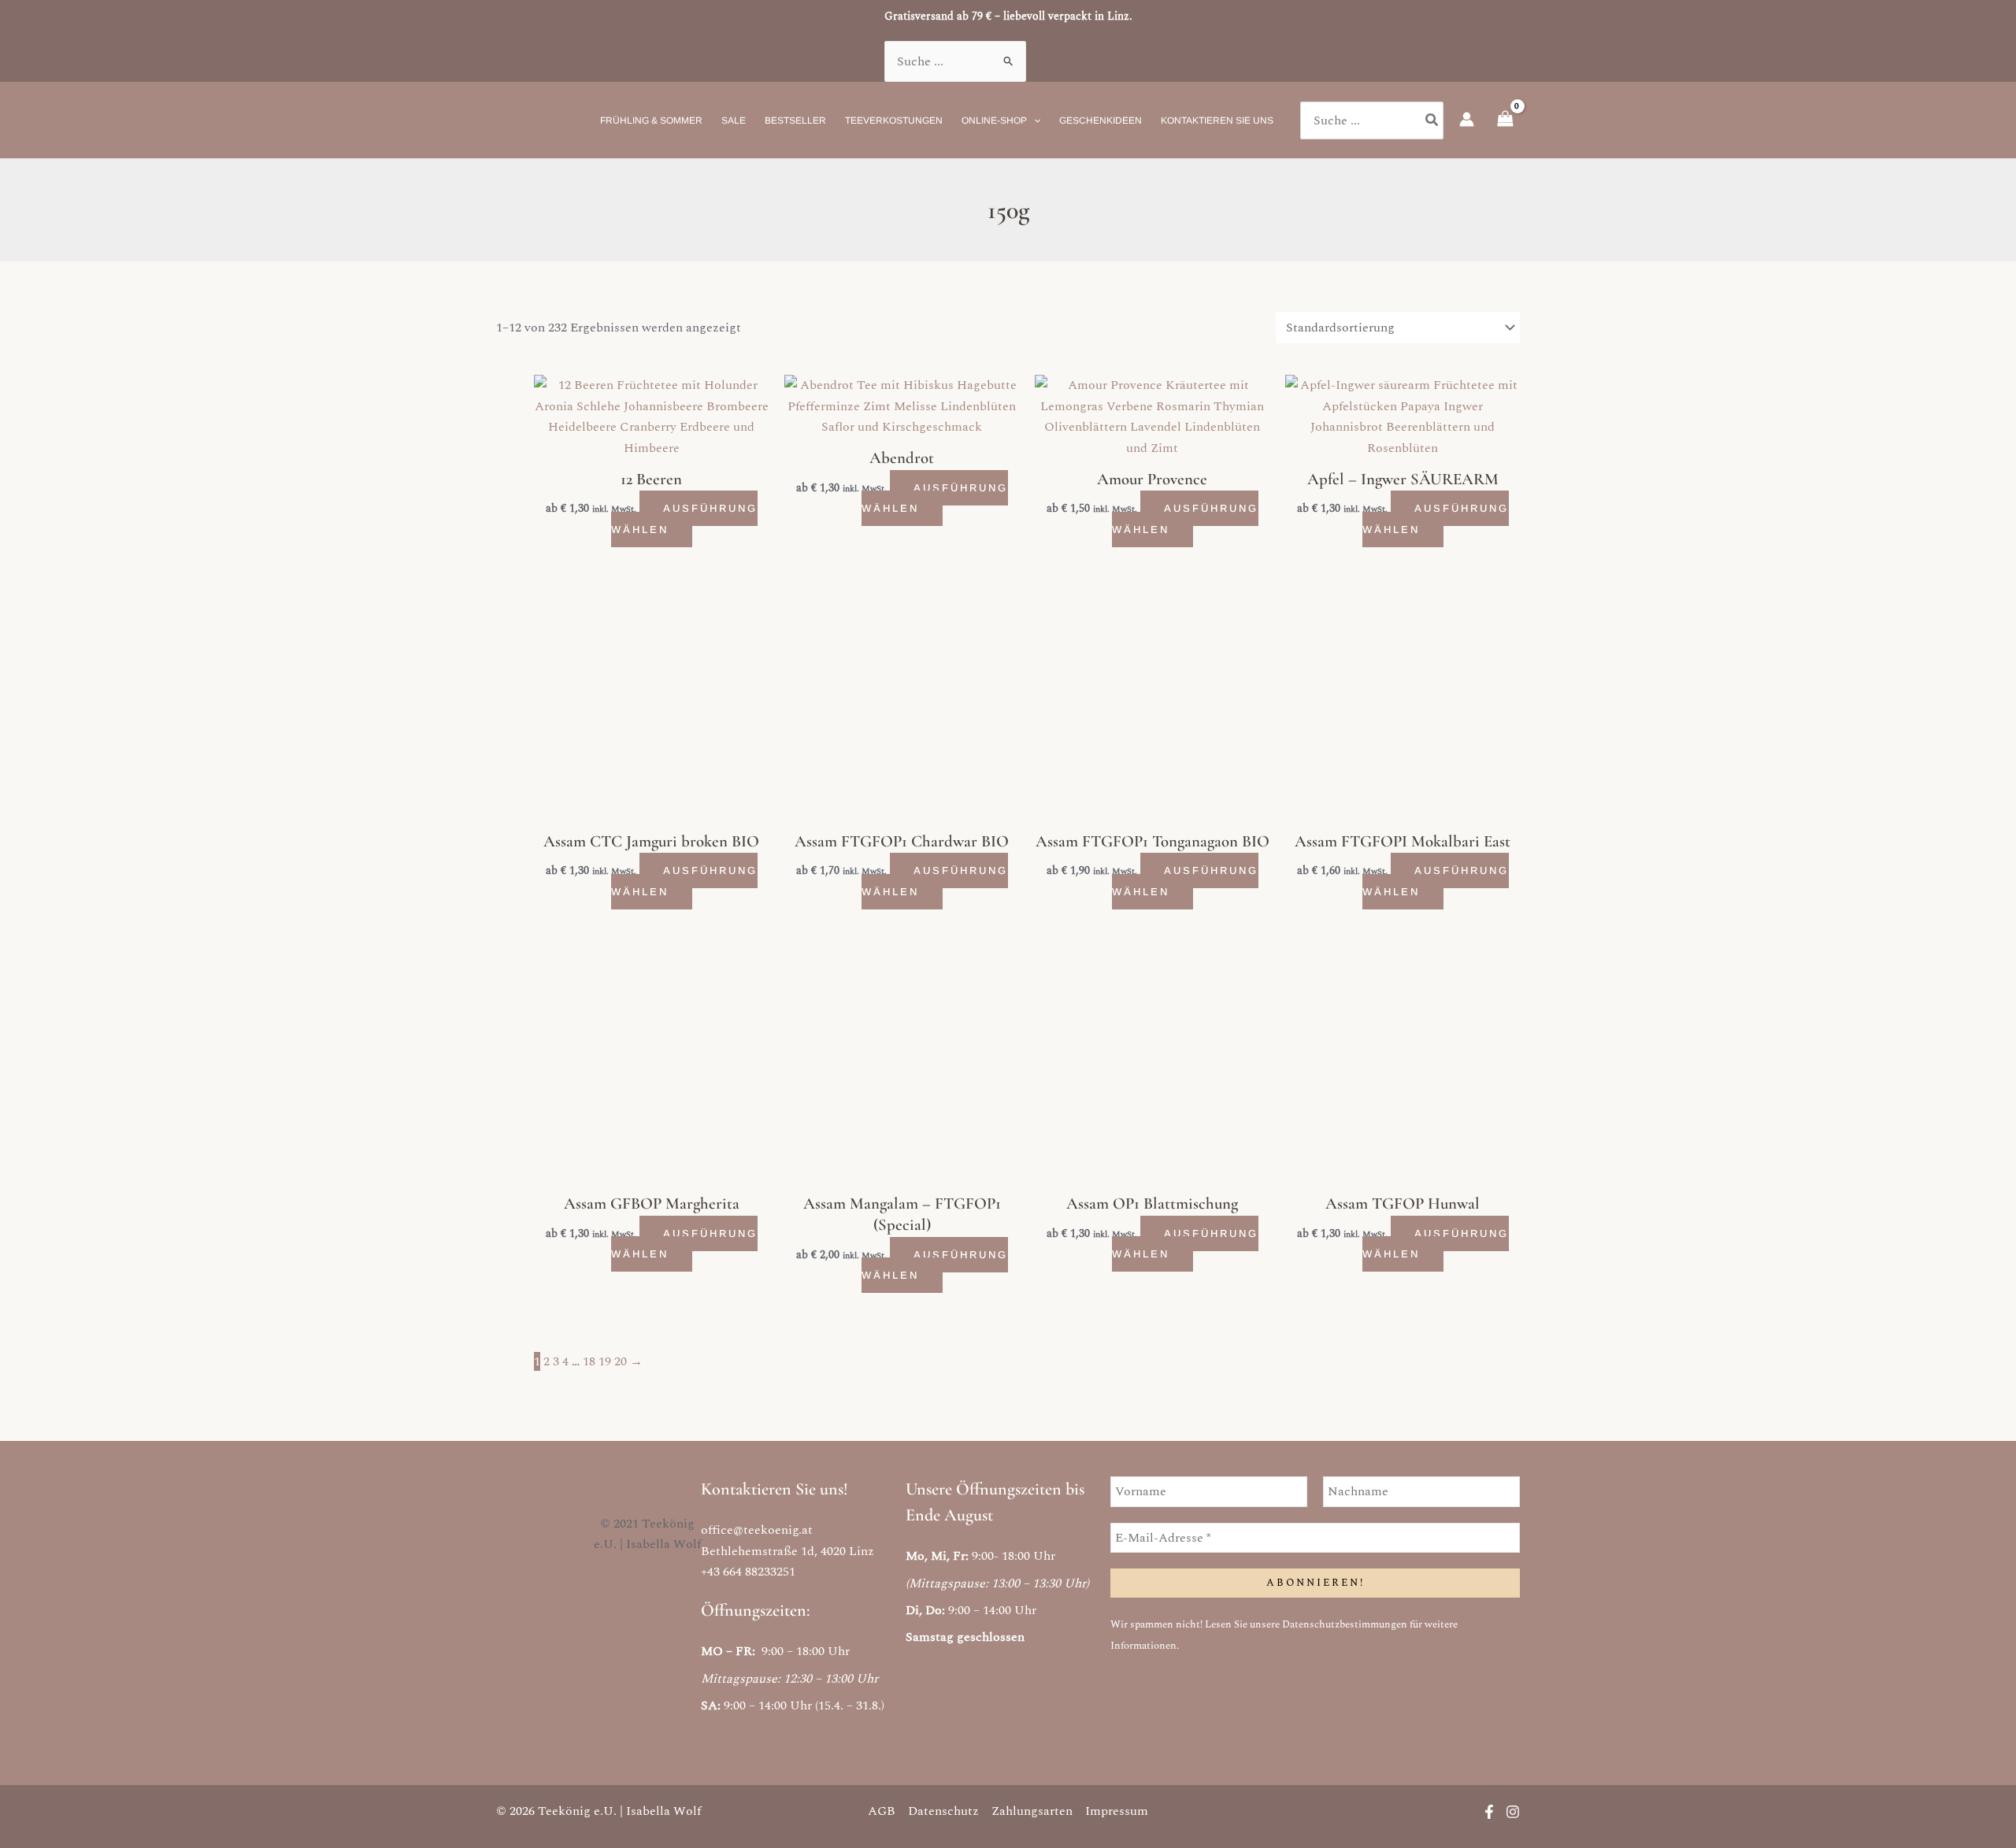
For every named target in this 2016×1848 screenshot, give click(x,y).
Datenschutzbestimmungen (1345, 1624)
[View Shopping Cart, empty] (1505, 120)
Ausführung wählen (684, 518)
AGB (882, 1811)
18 (589, 1361)
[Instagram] (1513, 1812)
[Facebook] (1489, 1812)
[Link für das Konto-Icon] (1467, 119)
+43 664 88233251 (748, 1572)
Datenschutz (943, 1811)
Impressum (1117, 1811)
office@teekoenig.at (757, 1530)
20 (621, 1361)
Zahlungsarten (1032, 1811)
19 (605, 1361)
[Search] (1432, 120)
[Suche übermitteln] (1009, 61)
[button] (1034, 120)
